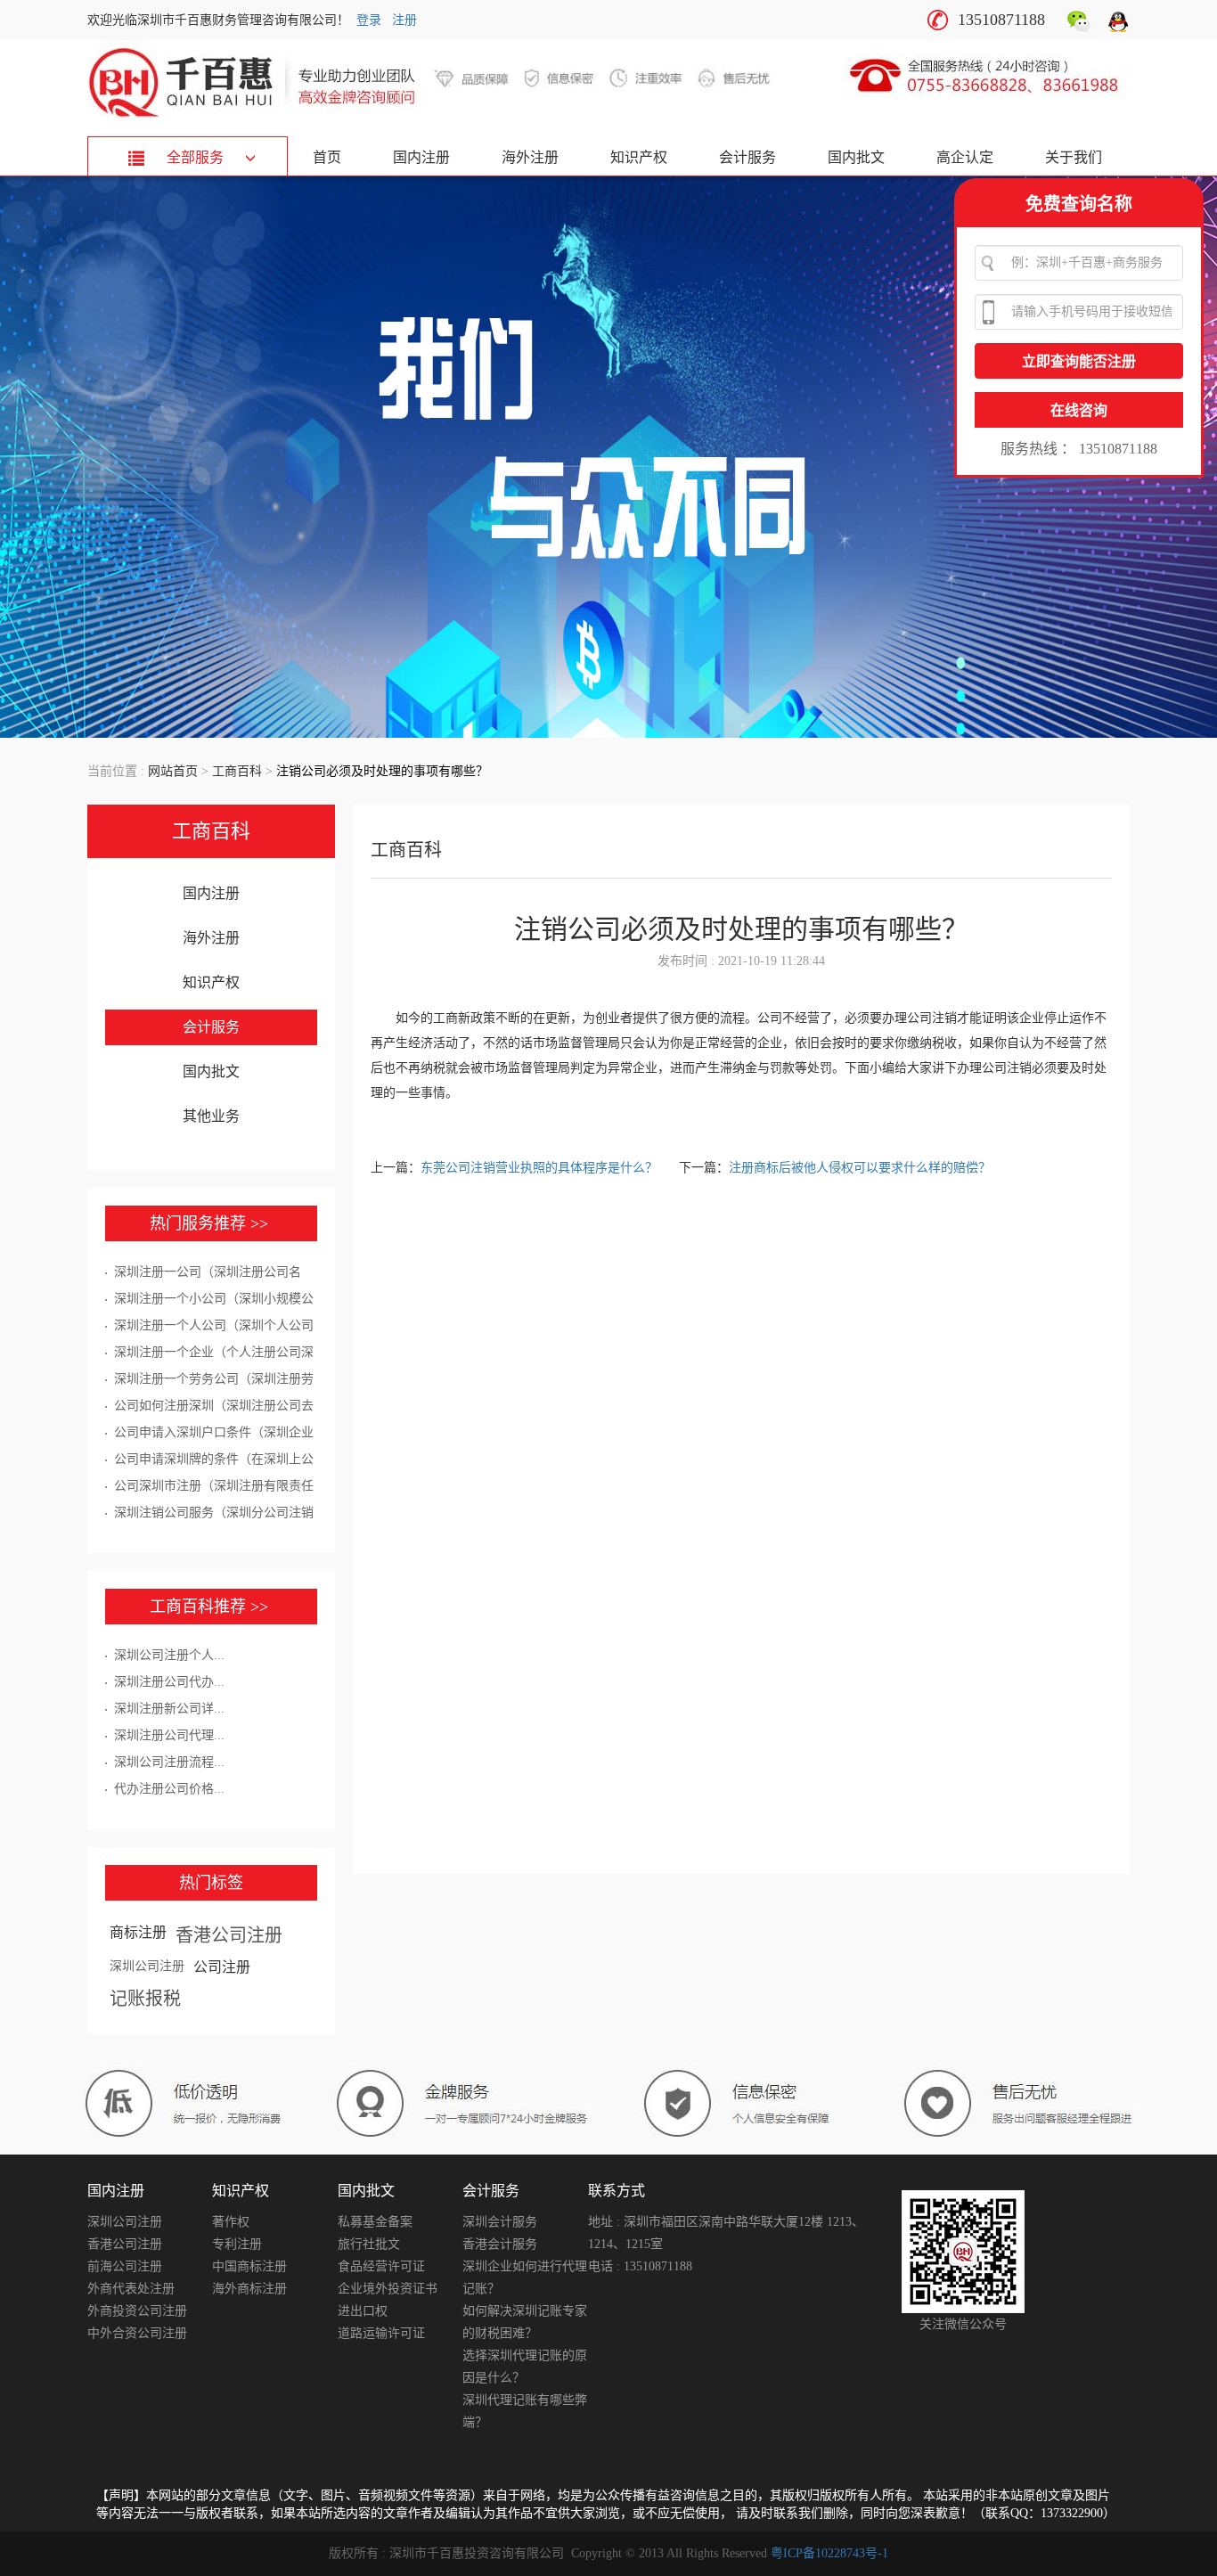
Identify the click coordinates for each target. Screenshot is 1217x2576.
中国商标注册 (249, 2266)
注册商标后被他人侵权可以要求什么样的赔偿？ (860, 1168)
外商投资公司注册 (137, 2311)
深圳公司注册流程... (169, 1762)
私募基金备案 (375, 2222)
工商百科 (237, 771)
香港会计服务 (500, 2244)
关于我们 (1074, 157)
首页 (327, 157)
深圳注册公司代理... (169, 1735)
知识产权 (639, 157)
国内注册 (421, 157)
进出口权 (363, 2311)
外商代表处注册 (131, 2289)
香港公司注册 (229, 1935)
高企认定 (965, 157)
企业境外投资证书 (388, 2289)
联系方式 (617, 2191)
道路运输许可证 (381, 2333)
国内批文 (856, 157)
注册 (404, 20)
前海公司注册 (125, 2266)
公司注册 (222, 1967)
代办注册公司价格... (169, 1789)
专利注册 (237, 2244)
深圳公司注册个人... (169, 1655)
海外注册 (530, 157)
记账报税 (145, 1999)
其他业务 (211, 1116)
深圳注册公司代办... (169, 1682)
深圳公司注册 (147, 1966)
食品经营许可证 (381, 2266)
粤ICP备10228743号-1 (829, 2553)
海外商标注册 (249, 2289)
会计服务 (747, 157)
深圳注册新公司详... (169, 1709)
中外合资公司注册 (137, 2333)
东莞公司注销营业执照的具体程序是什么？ (541, 1168)
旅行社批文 (369, 2244)
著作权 (231, 2222)
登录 (369, 20)
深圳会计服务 (500, 2222)
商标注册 (138, 1932)
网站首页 (173, 771)
